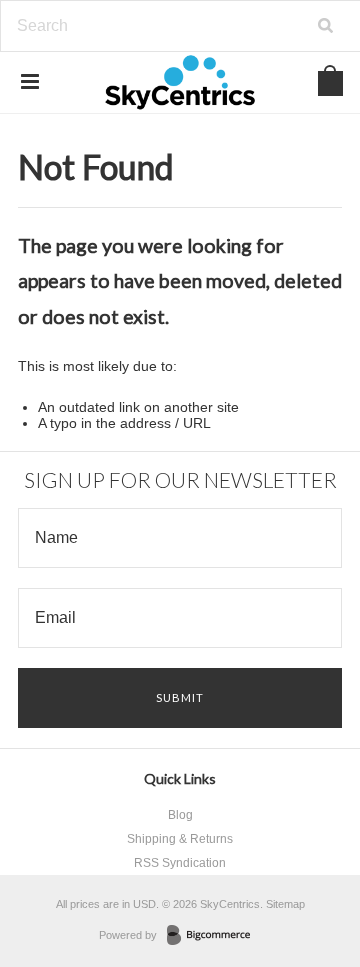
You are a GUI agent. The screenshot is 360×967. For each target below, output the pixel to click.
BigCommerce (214, 936)
